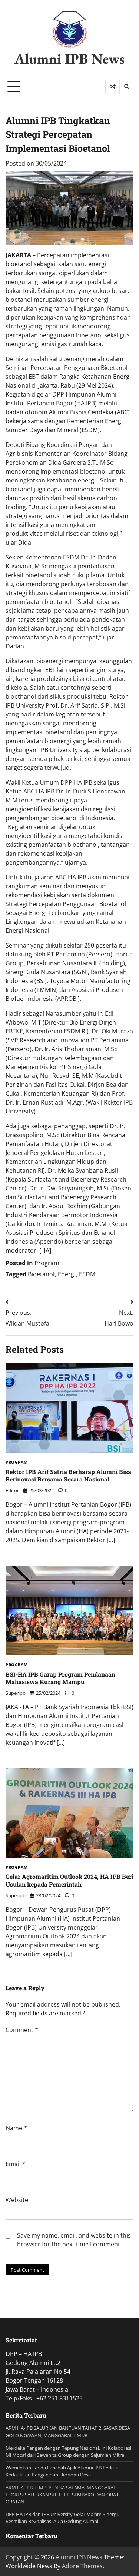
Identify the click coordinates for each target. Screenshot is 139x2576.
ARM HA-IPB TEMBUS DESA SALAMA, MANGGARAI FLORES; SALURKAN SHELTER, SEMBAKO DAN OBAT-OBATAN (63, 2495)
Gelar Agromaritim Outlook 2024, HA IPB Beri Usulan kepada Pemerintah (69, 1880)
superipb (16, 1693)
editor (12, 1490)
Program (47, 1263)
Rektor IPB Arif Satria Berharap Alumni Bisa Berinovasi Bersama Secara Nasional (68, 1476)
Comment (22, 2030)
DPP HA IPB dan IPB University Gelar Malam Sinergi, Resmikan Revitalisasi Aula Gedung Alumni (62, 2518)
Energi (67, 1274)
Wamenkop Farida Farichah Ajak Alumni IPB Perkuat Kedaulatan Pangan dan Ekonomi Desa (63, 2471)
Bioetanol (41, 1274)
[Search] (126, 87)
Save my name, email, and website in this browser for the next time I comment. (74, 2240)
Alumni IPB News (69, 59)
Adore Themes (82, 2566)
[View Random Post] (112, 87)
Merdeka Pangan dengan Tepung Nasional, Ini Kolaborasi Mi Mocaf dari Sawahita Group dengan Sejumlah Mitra (68, 2451)
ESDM (87, 1274)
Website (17, 2200)
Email (16, 2164)
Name (16, 2128)
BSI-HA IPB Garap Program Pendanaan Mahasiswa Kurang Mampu (60, 1678)
